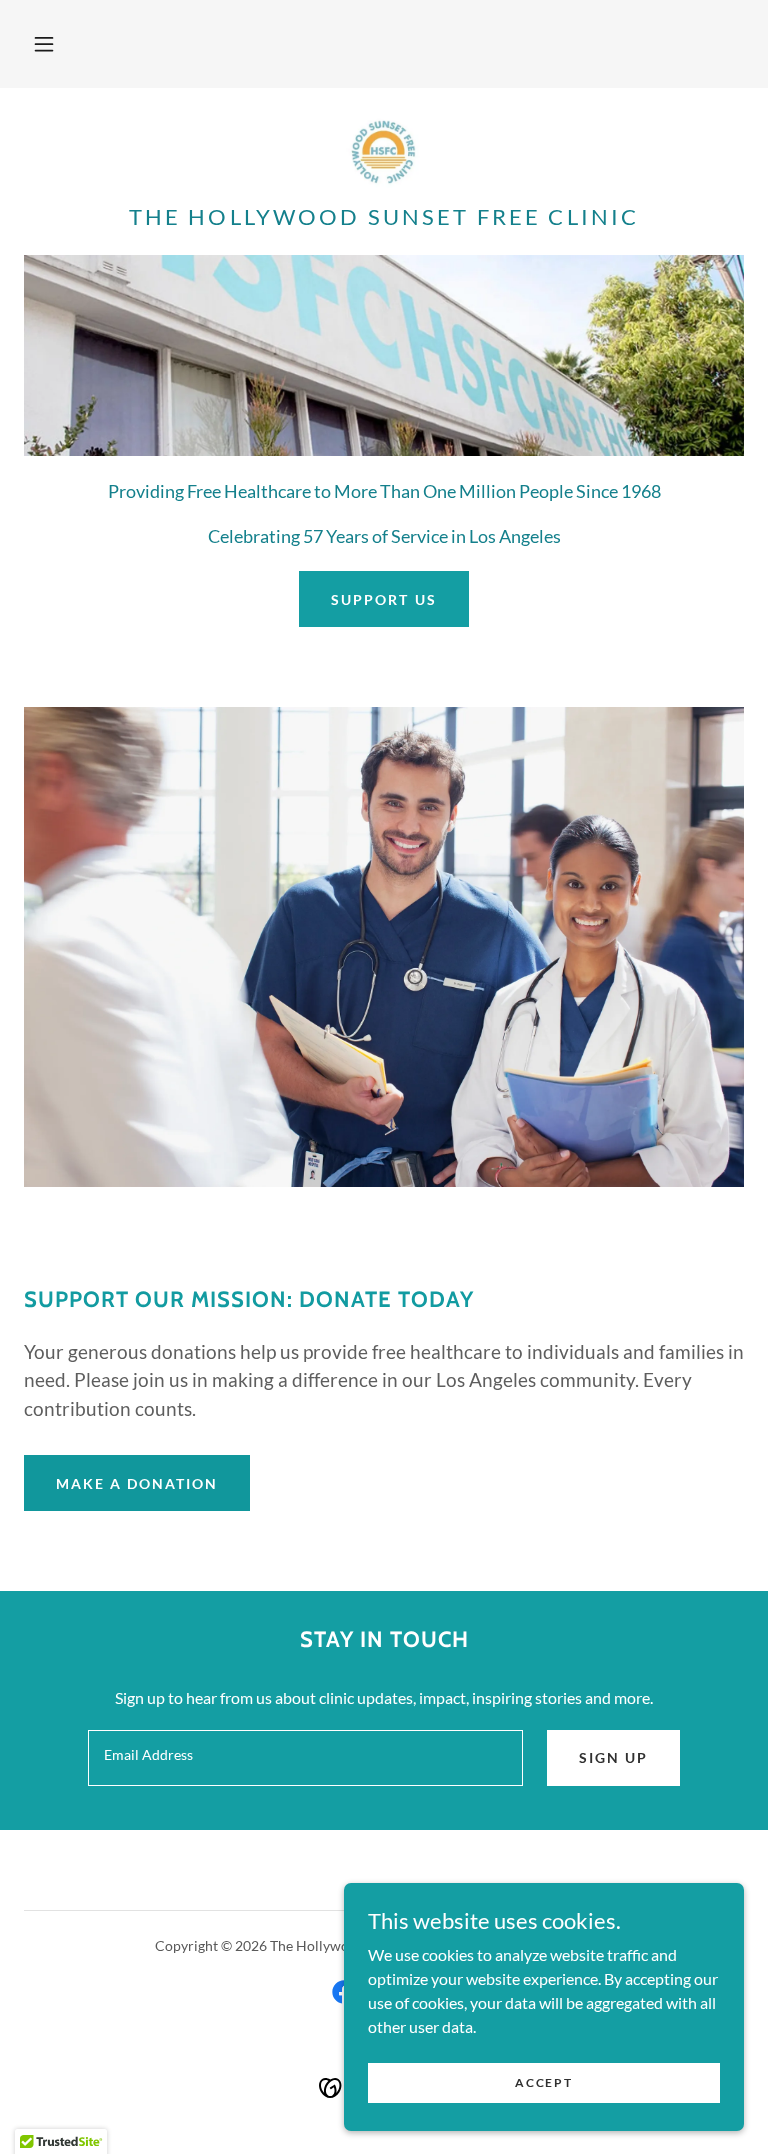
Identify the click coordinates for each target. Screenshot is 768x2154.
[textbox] (305, 1758)
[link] (384, 152)
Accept (543, 2082)
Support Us (383, 599)
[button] (44, 44)
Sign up (613, 1757)
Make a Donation (137, 1483)
